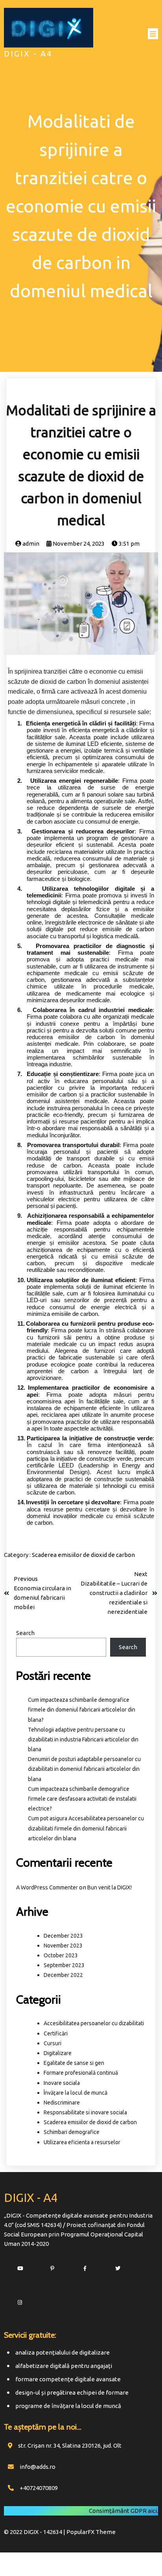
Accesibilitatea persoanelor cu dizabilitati (94, 2023)
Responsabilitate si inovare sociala (85, 2112)
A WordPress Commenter (47, 1887)
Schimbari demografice (72, 2132)
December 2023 (63, 1936)
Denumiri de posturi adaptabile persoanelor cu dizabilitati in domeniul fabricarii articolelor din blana (84, 1769)
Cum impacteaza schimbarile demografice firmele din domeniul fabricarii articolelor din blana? (82, 1710)
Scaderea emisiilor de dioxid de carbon (83, 1555)
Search (25, 1633)
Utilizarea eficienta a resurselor (82, 2142)
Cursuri (52, 2043)
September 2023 (64, 1965)
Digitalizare (58, 2053)
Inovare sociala (62, 2083)
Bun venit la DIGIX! (110, 1887)
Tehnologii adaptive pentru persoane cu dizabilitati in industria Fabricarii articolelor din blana (83, 1739)
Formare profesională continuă (81, 2073)
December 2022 (63, 1975)
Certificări (56, 2033)
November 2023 (63, 1946)
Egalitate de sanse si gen (74, 2063)
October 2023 (61, 1955)
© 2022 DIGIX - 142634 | (35, 2532)
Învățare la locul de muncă (75, 2093)
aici (152, 2511)
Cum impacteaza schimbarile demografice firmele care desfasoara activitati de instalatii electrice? (82, 1799)
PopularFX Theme (91, 2532)
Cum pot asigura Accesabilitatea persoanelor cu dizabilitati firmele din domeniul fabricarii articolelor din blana (86, 1828)
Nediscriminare (62, 2103)
